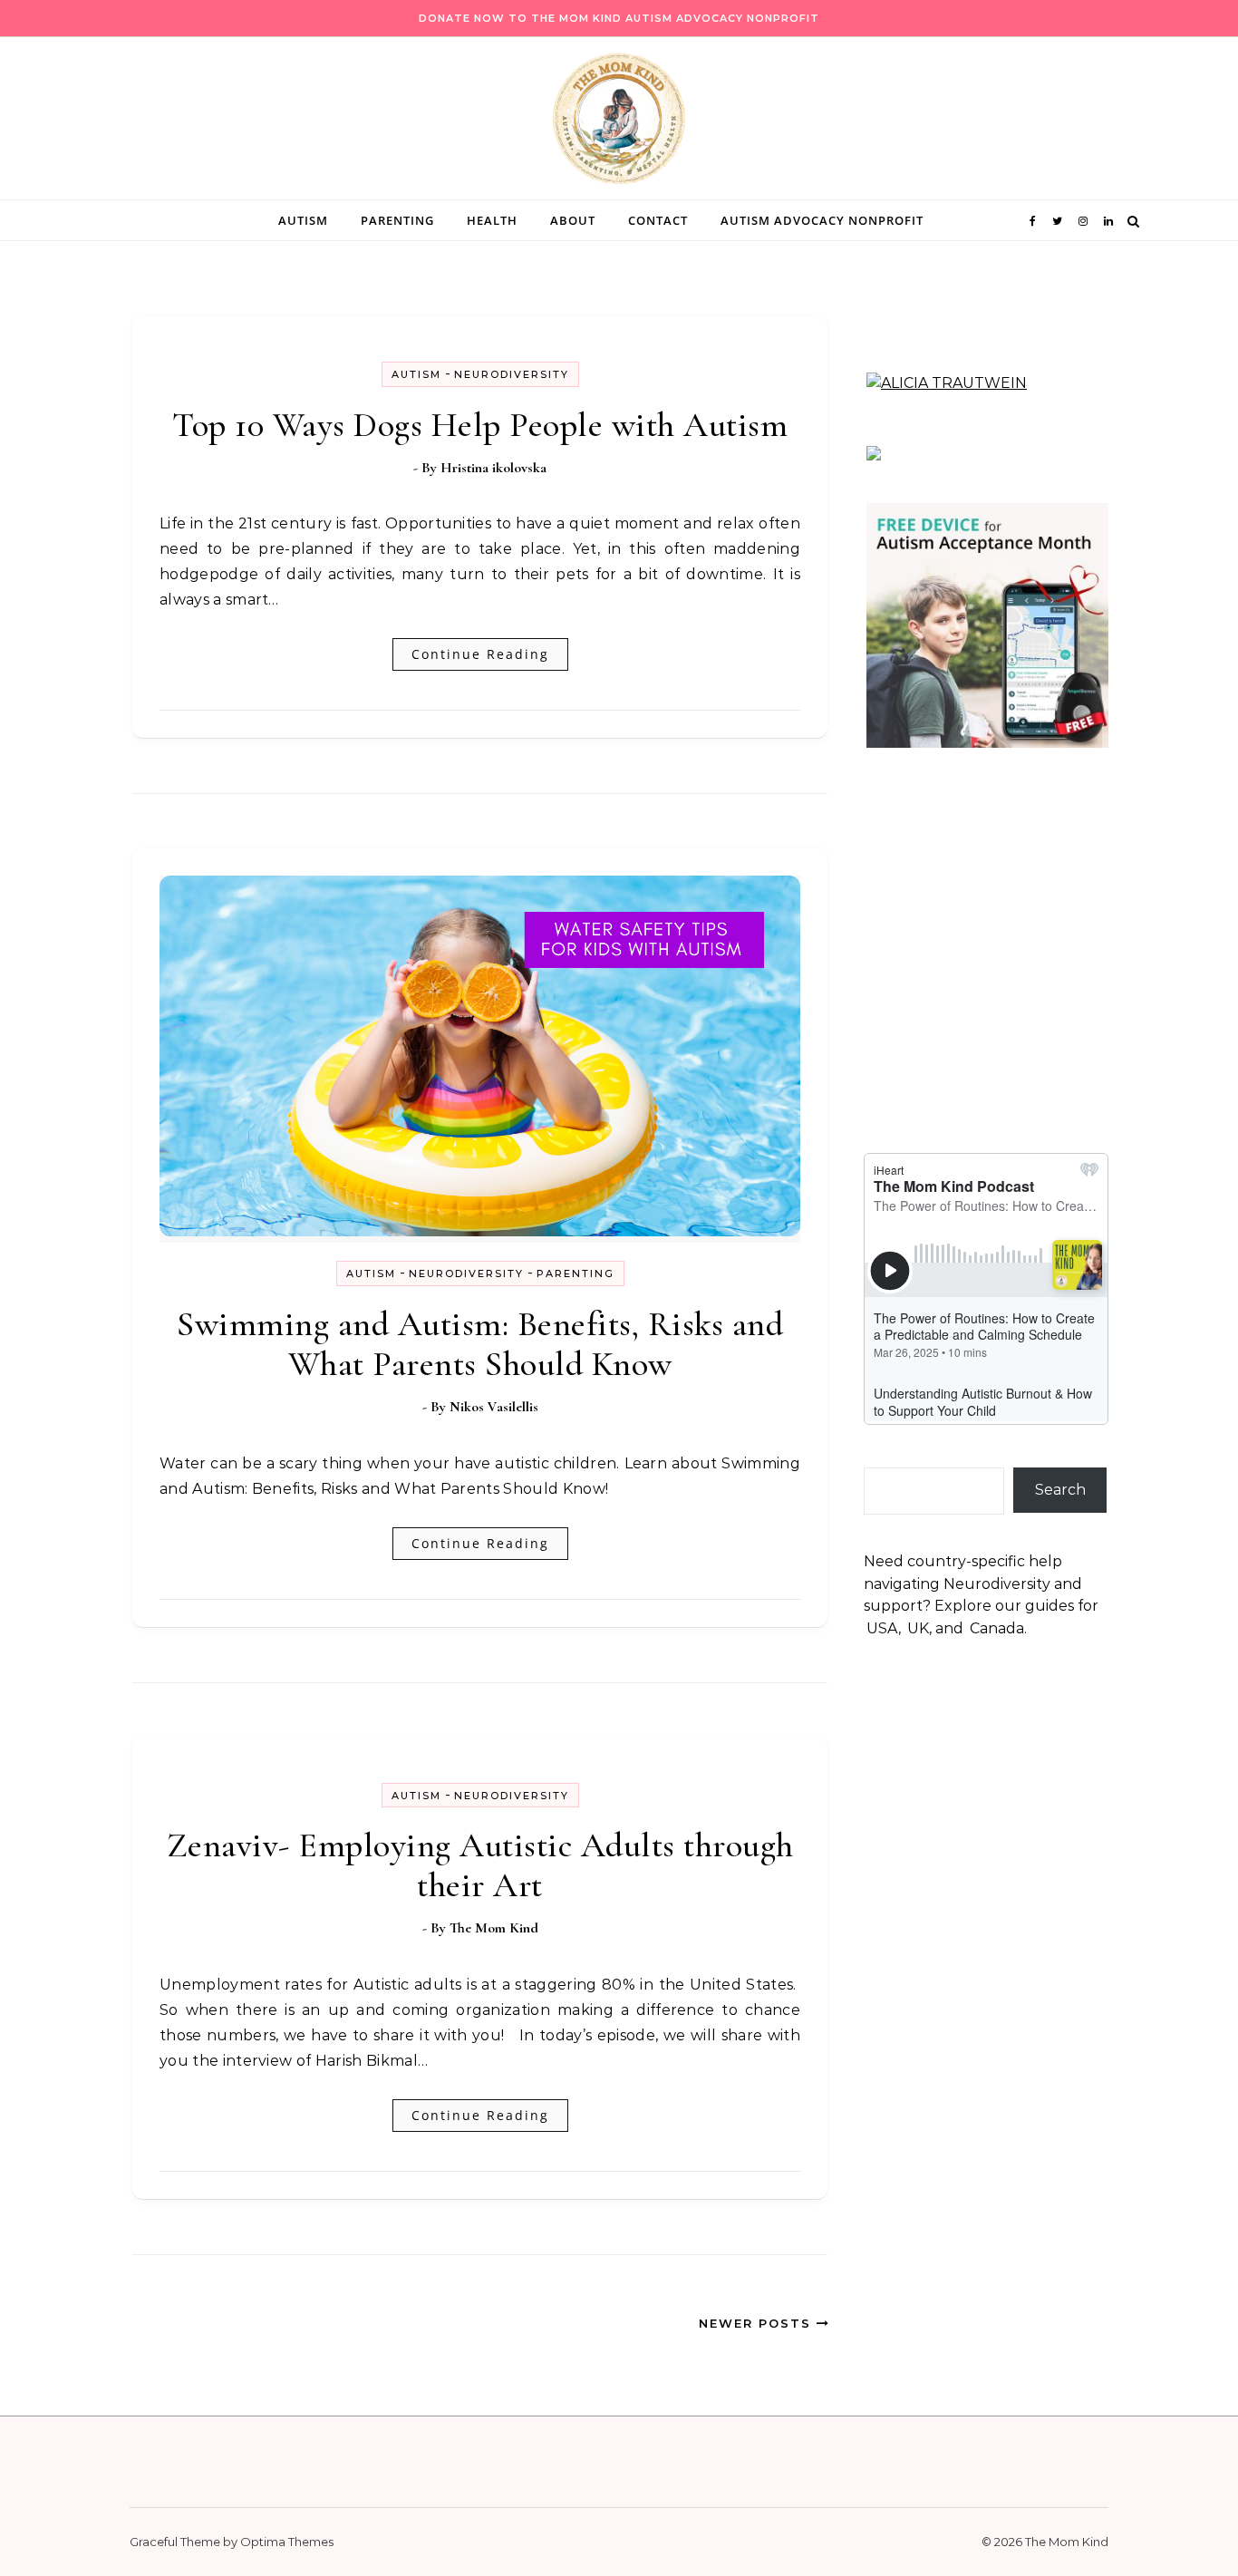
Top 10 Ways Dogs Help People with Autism (480, 425)
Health (492, 220)
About (573, 220)
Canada (997, 1628)
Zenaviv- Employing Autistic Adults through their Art (480, 1865)
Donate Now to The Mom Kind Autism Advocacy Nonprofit (619, 18)
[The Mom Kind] (619, 123)
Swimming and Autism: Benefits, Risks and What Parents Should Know (480, 1344)
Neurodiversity (512, 374)
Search (1060, 1490)
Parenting (397, 220)
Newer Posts (758, 2323)
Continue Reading (480, 654)
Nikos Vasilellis (494, 1407)
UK (918, 1628)
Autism (303, 220)
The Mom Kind (494, 1928)
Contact (658, 220)
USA (882, 1628)
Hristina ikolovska (493, 468)
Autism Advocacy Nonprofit (822, 220)
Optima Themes (287, 2542)
